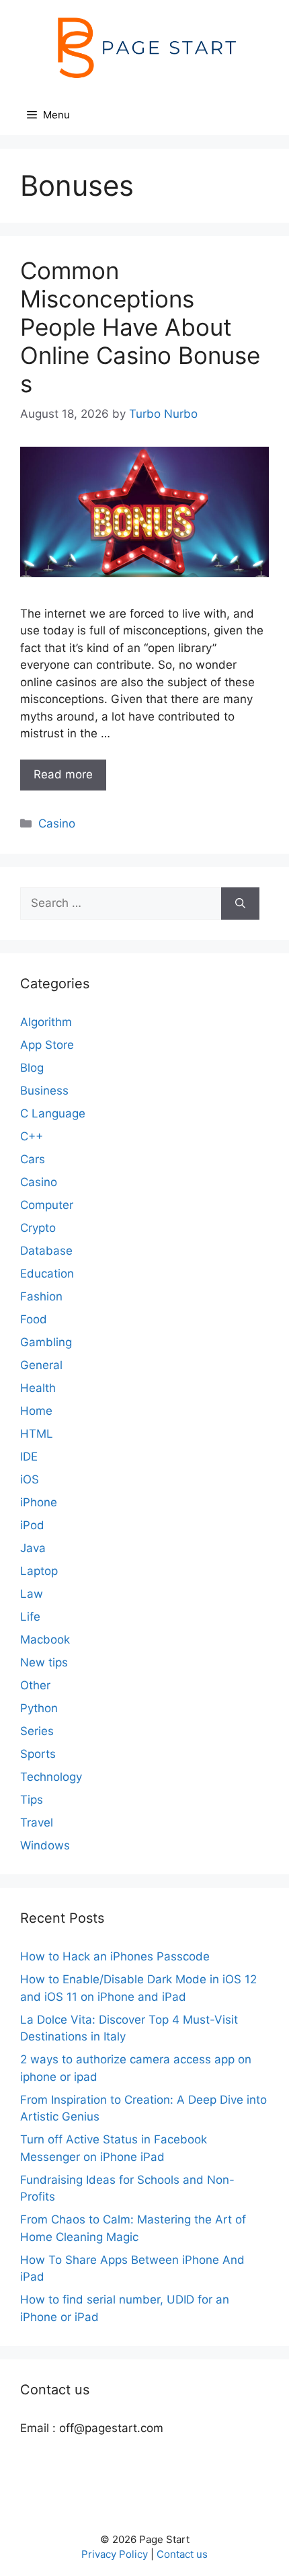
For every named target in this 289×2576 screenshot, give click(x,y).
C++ (32, 1136)
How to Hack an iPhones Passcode (115, 1956)
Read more (63, 774)
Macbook (45, 1640)
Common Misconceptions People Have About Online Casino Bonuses (140, 327)
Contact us (182, 2554)
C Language (53, 1113)
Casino (57, 823)
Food (34, 1319)
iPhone (39, 1502)
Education (47, 1274)
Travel (37, 1823)
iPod (32, 1525)
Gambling (46, 1342)
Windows (45, 1845)
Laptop (39, 1571)
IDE (29, 1457)
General (41, 1365)
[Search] (240, 904)
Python (39, 1708)
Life (30, 1617)
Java (33, 1548)
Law (32, 1594)
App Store (47, 1045)
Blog (32, 1068)
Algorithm (46, 1022)
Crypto (38, 1228)
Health (38, 1388)
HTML (37, 1434)
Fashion (41, 1296)
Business (44, 1091)
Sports (38, 1754)
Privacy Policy (115, 2554)
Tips (32, 1800)
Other (35, 1685)
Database (46, 1251)
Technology (51, 1777)
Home (36, 1411)
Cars (33, 1159)
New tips (44, 1662)
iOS (30, 1479)
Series (37, 1731)
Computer (47, 1205)
